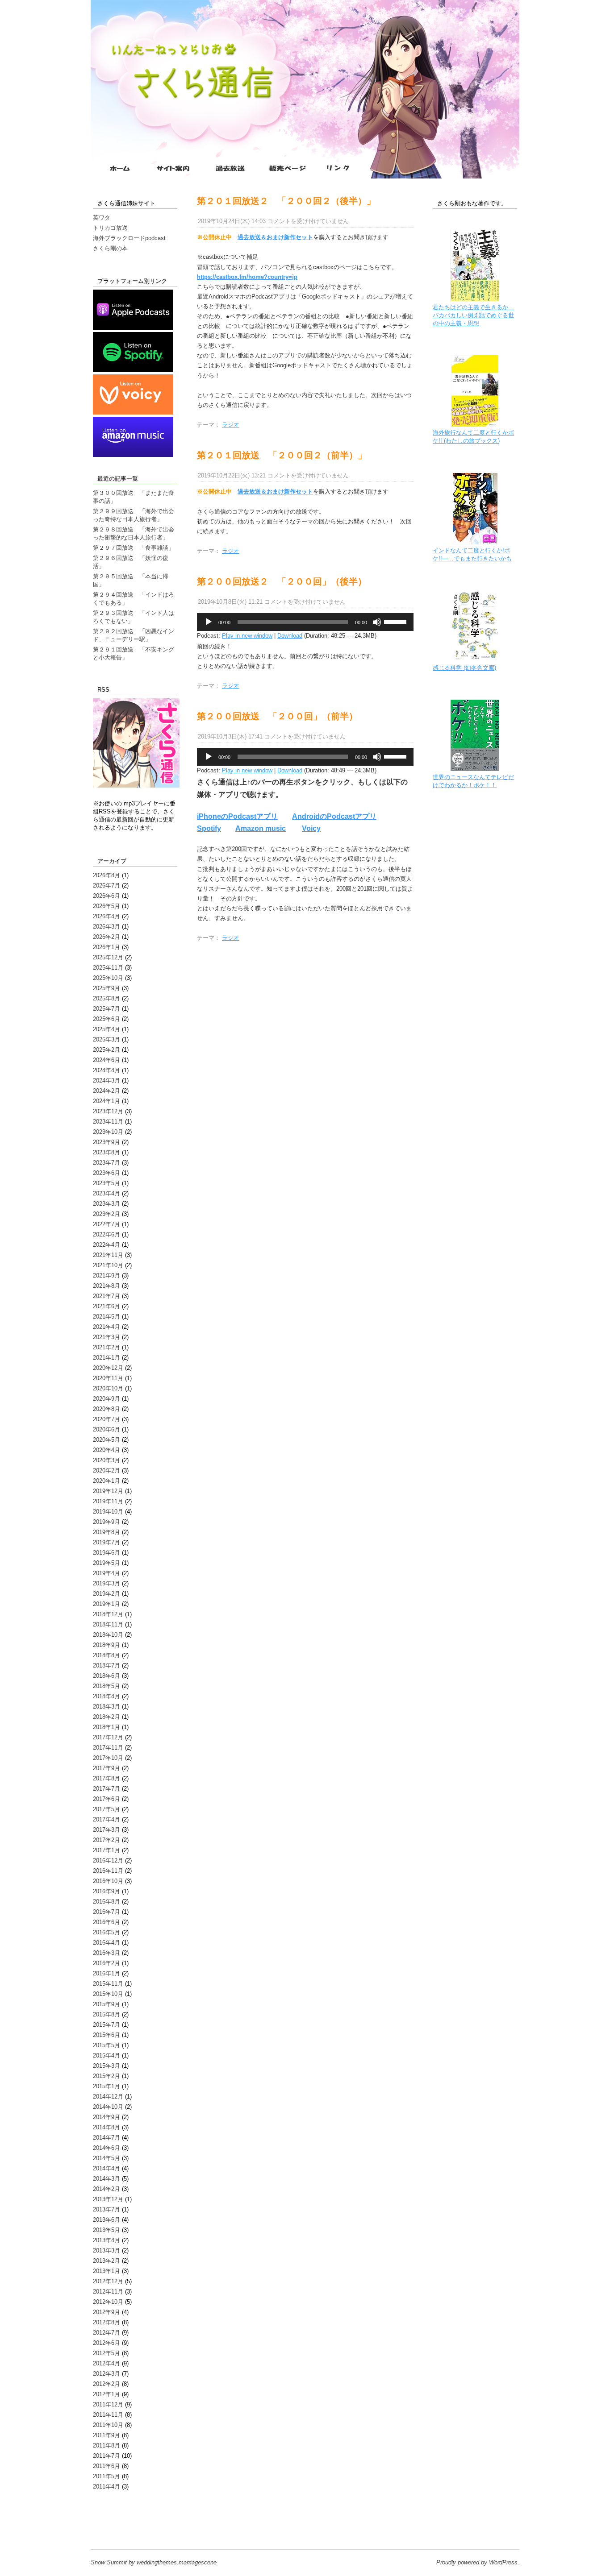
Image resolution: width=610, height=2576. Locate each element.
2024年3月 (107, 1081)
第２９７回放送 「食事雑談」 (134, 548)
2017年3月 (107, 1830)
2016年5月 (107, 1932)
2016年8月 (107, 1902)
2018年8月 (107, 1655)
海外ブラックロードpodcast (129, 238)
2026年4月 (107, 916)
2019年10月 (108, 1512)
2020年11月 (108, 1378)
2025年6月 (107, 1019)
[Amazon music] (133, 455)
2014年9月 (107, 2117)
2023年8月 (107, 1152)
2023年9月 (107, 1142)
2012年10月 (108, 2302)
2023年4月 (107, 1193)
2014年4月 (107, 2168)
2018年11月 (108, 1624)
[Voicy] (133, 413)
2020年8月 (107, 1409)
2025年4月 (107, 1029)
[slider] (397, 621)
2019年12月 (108, 1491)
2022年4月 (107, 1245)
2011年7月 (107, 2456)
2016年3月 (107, 1953)
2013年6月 (107, 2220)
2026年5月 (107, 906)
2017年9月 (107, 1768)
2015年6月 (107, 2035)
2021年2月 (107, 1347)
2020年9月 (107, 1399)
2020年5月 (107, 1440)
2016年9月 (107, 1891)
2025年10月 (108, 978)
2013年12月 (108, 2199)
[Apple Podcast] (133, 328)
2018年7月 (107, 1665)
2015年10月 (108, 1994)
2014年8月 (107, 2127)
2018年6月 (107, 1676)
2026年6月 (107, 896)
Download (290, 636)
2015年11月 (108, 1984)
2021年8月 (107, 1286)
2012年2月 (107, 2384)
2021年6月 (107, 1306)
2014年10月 (108, 2107)
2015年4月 (107, 2055)
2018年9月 (107, 1645)
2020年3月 (107, 1460)
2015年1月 (107, 2086)
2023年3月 (107, 1204)
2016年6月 (107, 1922)
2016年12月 (108, 1860)
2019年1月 (107, 1604)
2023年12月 (108, 1111)
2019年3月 (107, 1583)
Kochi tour (106, 2520)
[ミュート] (377, 622)
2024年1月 (107, 1101)
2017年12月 (108, 1737)
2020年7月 (107, 1419)
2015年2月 (107, 2076)
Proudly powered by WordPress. (478, 2562)
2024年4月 (107, 1070)
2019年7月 (107, 1542)
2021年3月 (107, 1337)
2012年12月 (108, 2281)
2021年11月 (108, 1255)
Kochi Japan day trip (119, 2528)
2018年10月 (108, 1635)
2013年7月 (107, 2209)
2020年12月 (108, 1368)
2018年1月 (107, 1727)
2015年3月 (107, 2066)
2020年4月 (107, 1450)
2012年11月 (108, 2292)
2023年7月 (107, 1163)
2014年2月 (107, 2189)
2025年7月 (107, 1009)
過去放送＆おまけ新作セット (275, 237)
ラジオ (231, 425)
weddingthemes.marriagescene (177, 2562)
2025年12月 (108, 957)
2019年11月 (108, 1501)
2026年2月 (107, 937)
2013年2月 (107, 2261)
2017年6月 (107, 1799)
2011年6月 (107, 2466)
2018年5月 (107, 1686)
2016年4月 (107, 1943)
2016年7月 (107, 1912)
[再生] (209, 622)
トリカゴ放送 (110, 228)
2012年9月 (107, 2312)
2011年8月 (107, 2445)
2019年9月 (107, 1522)
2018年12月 (108, 1614)
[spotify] (133, 370)
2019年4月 (107, 1573)
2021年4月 (107, 1327)
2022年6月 (107, 1234)
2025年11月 (108, 968)
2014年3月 (107, 2179)
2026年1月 (107, 947)
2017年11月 (108, 1748)
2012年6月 (107, 2343)
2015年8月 (107, 2014)
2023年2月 (107, 1214)
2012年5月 (107, 2353)
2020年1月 (107, 1481)
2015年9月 (107, 2004)
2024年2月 (107, 1091)
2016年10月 (108, 1881)
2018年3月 (107, 1707)
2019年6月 (107, 1553)
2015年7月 (107, 2025)
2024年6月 (107, 1060)
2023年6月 (107, 1173)
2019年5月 (107, 1563)
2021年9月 (107, 1276)
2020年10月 (108, 1388)
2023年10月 (108, 1132)
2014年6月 (107, 2148)
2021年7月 (107, 1296)
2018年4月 (107, 1696)
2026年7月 (107, 886)
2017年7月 (107, 1789)
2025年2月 (107, 1050)
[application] (305, 622)
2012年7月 (107, 2333)
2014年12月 (108, 2097)
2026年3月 (107, 927)
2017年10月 (108, 1758)
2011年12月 (108, 2404)
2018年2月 (107, 1717)
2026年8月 (107, 875)
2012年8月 (107, 2322)
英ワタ (102, 218)
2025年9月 (107, 988)
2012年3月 (107, 2374)
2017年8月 (107, 1778)
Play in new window (247, 636)
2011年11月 (108, 2415)
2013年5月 (107, 2230)
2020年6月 (107, 1429)
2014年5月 (107, 2158)
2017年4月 (107, 1819)
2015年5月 (107, 2045)
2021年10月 (108, 1265)
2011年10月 (108, 2425)
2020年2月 (107, 1471)
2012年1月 (107, 2394)
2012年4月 (107, 2363)
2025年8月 (107, 998)
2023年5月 (107, 1183)
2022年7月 (107, 1224)
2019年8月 (107, 1532)
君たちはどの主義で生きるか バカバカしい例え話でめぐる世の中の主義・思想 (473, 315)
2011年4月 (107, 2487)
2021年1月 (107, 1358)
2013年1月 (107, 2271)
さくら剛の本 (110, 248)
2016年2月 (107, 1963)
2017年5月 (107, 1809)
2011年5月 (107, 2476)
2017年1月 (107, 1850)
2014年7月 (107, 2138)
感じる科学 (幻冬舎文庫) (464, 668)
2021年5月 (107, 1317)
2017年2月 (107, 1840)
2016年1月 (107, 1973)
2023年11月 (108, 1122)
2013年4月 (107, 2240)
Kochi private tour (116, 2512)
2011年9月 (107, 2435)
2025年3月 (107, 1039)
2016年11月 (108, 1871)
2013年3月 (107, 2250)
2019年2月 (107, 1594)
